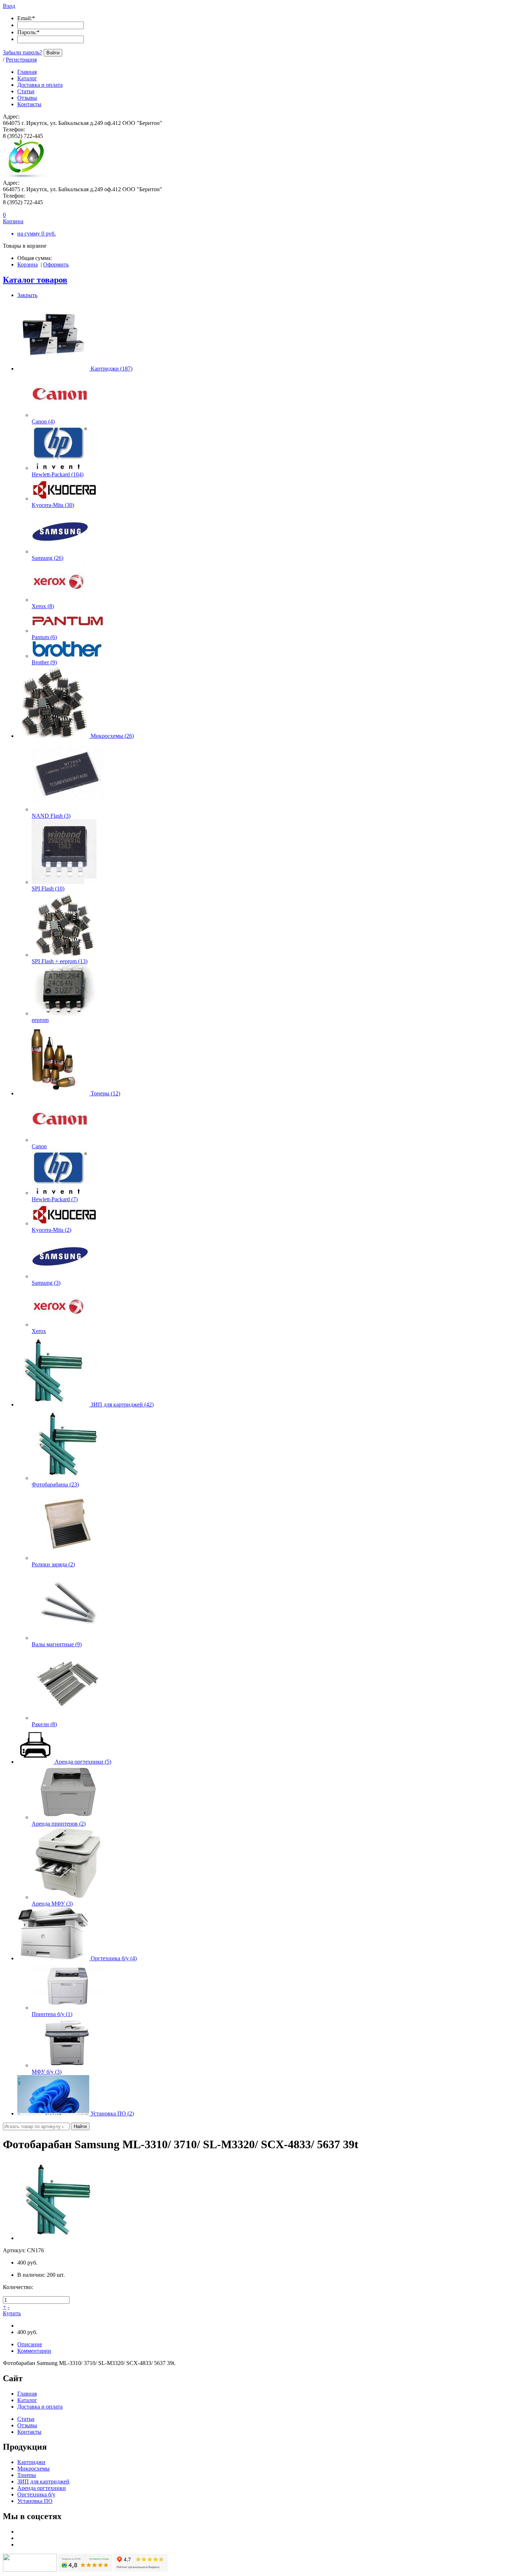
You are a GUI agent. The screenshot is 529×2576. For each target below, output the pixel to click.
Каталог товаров (35, 280)
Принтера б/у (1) (52, 2014)
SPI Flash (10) (48, 888)
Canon (39, 1146)
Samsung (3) (46, 1283)
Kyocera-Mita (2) (51, 1230)
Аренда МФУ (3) (52, 1904)
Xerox (39, 1331)
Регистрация (21, 60)
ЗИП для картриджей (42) (122, 1404)
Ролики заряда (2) (53, 1564)
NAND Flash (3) (51, 816)
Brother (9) (44, 662)
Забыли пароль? (22, 52)
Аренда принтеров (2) (59, 1824)
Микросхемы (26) (112, 736)
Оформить (56, 264)
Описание (30, 2344)
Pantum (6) (44, 637)
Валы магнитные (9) (57, 1644)
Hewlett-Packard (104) (58, 474)
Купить (12, 2313)
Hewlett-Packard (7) (55, 1199)
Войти (53, 53)
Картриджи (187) (112, 369)
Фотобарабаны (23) (55, 1484)
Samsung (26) (48, 558)
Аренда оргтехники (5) (83, 1762)
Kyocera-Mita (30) (53, 505)
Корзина (28, 264)
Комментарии (34, 2351)
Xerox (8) (43, 606)
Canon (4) (43, 421)
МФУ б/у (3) (47, 2072)
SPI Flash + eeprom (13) (60, 961)
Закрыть (27, 295)
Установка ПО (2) (112, 2113)
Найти (80, 2126)
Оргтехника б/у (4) (114, 1958)
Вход (9, 6)
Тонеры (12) (105, 1093)
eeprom (40, 1020)
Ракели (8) (44, 1724)
